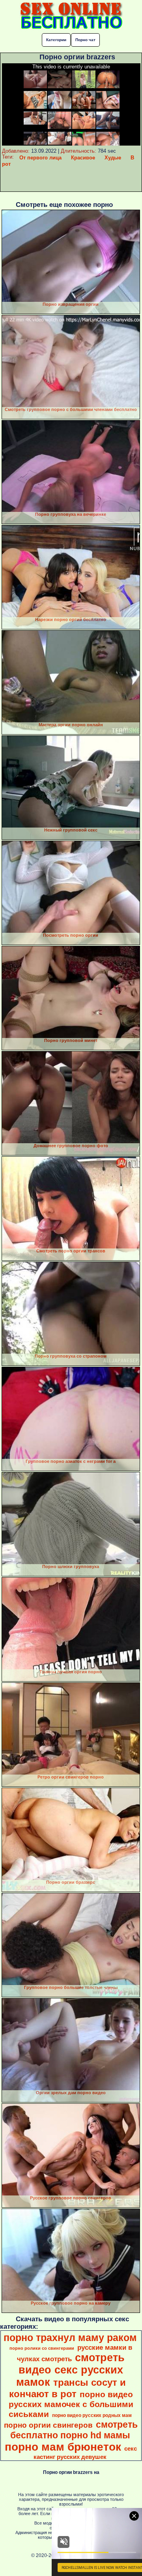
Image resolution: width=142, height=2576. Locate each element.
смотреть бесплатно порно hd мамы (74, 2430)
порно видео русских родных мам (92, 2415)
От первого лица (40, 158)
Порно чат (85, 40)
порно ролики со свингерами (42, 2348)
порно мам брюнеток (63, 2447)
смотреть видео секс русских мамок (71, 2370)
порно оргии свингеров (48, 2425)
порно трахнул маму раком (70, 2337)
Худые (113, 158)
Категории (56, 40)
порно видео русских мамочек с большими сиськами (71, 2404)
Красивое (83, 158)
